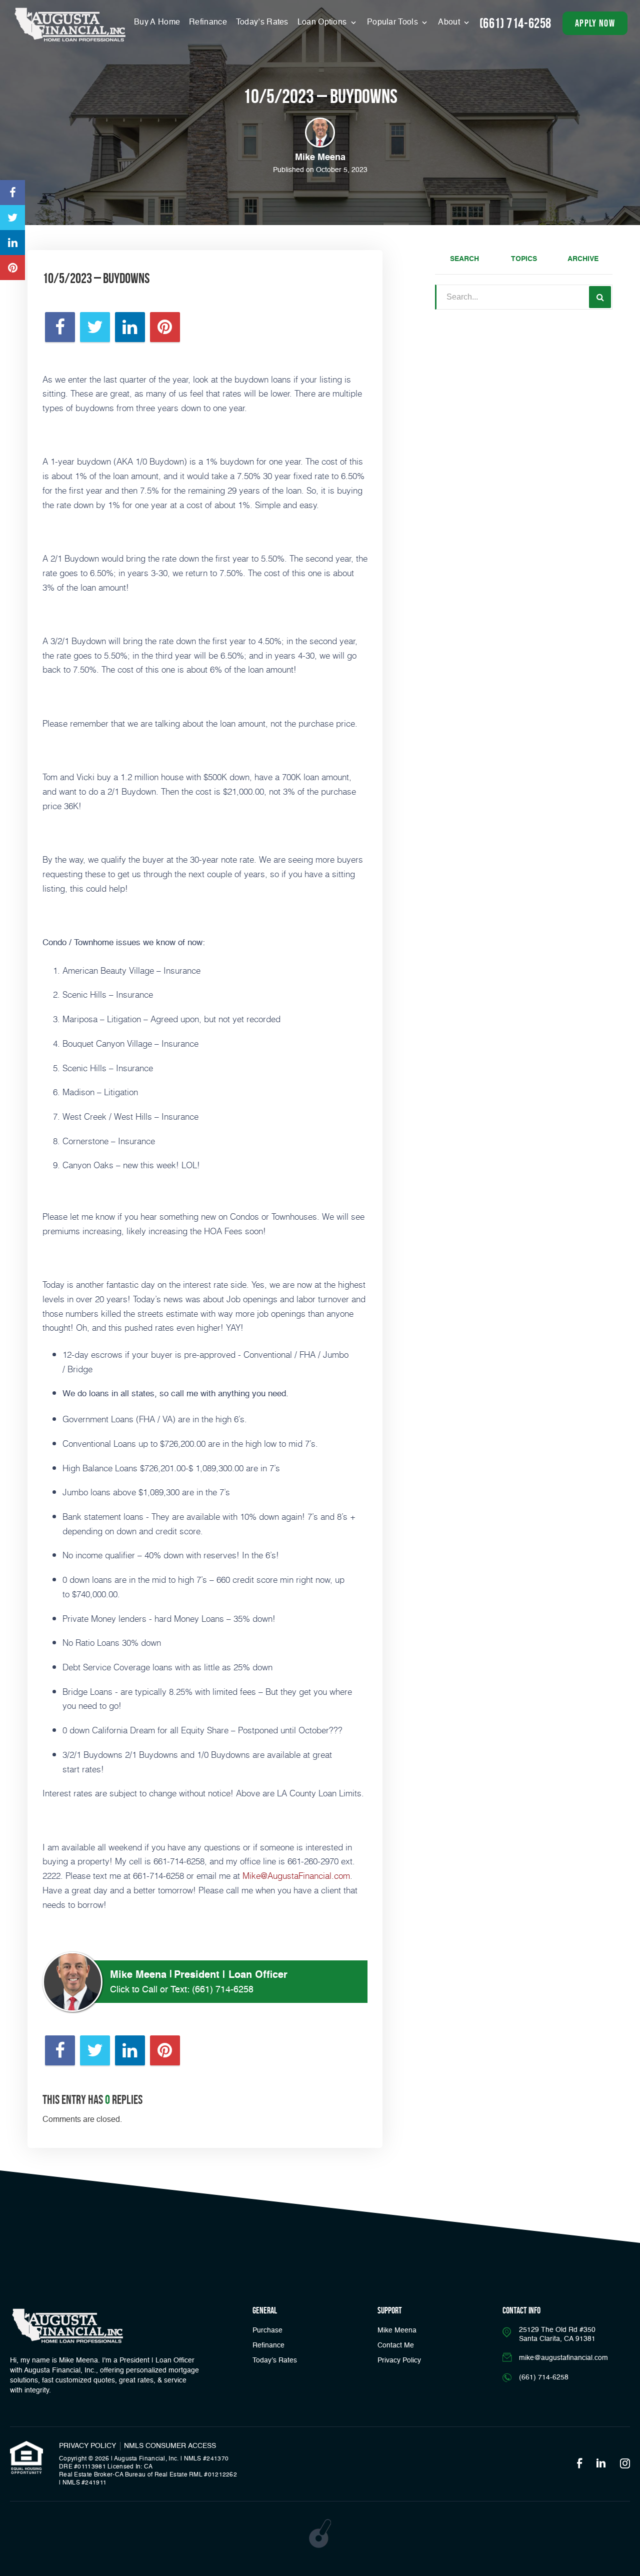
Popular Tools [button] (393, 23)
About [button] (450, 23)
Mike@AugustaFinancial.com (296, 1875)
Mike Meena (397, 2330)
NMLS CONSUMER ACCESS (170, 2446)
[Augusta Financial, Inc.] (70, 25)
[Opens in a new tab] (12, 193)
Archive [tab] (583, 259)
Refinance (208, 23)
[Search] (600, 297)
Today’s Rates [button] (262, 23)
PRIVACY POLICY (87, 2446)
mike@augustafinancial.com (563, 2358)
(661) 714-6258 (515, 23)
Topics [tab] (524, 259)
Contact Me (396, 2345)
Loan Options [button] (323, 23)
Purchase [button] (267, 2330)
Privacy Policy (399, 2360)
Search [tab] (464, 259)
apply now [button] (595, 23)
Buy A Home (157, 23)
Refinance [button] (268, 2345)
